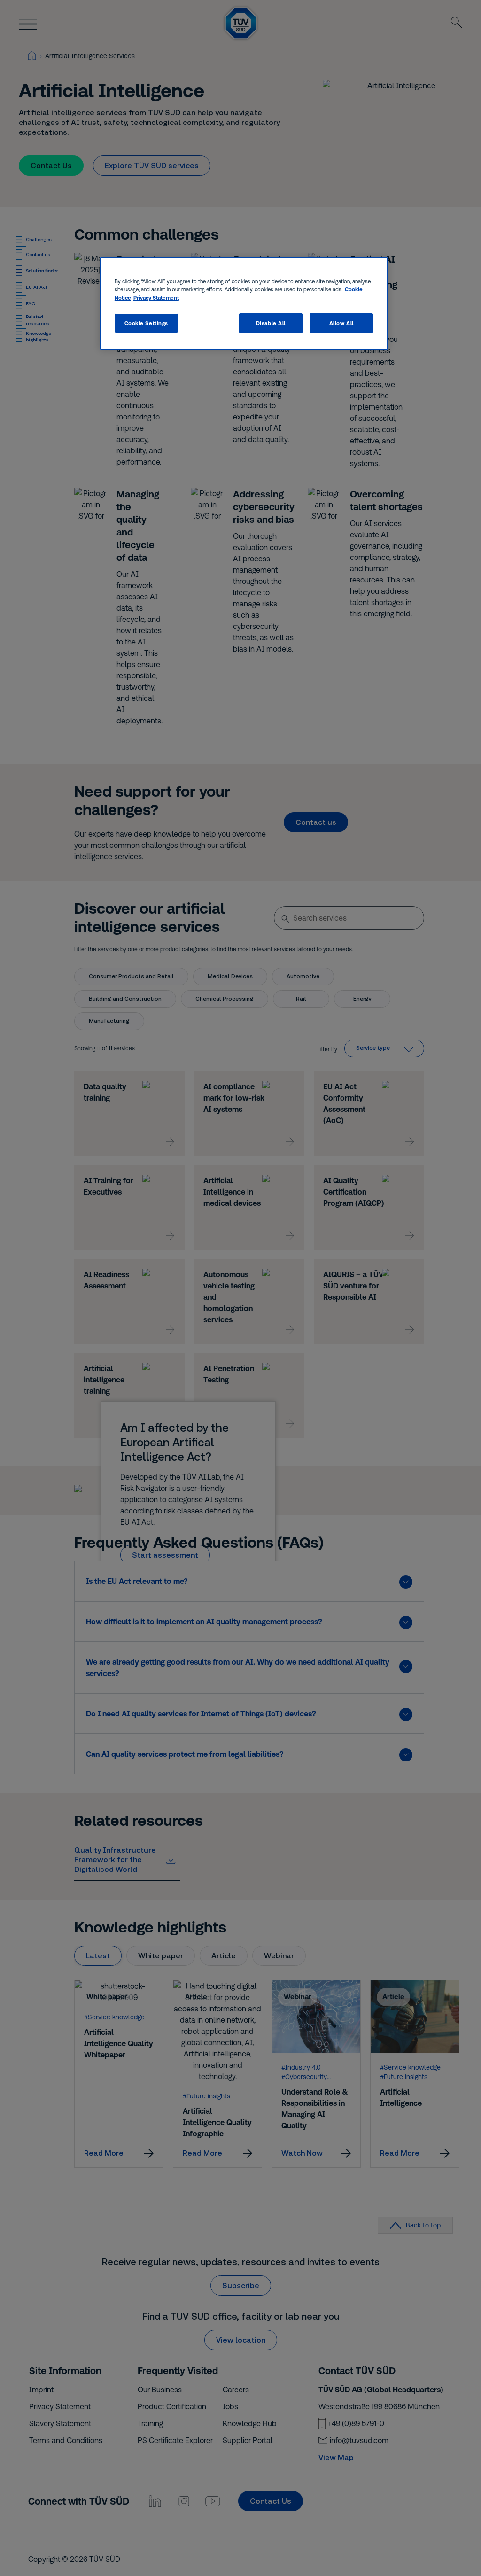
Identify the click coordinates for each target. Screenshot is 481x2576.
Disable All (271, 323)
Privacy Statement (156, 298)
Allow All (341, 323)
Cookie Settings (147, 323)
